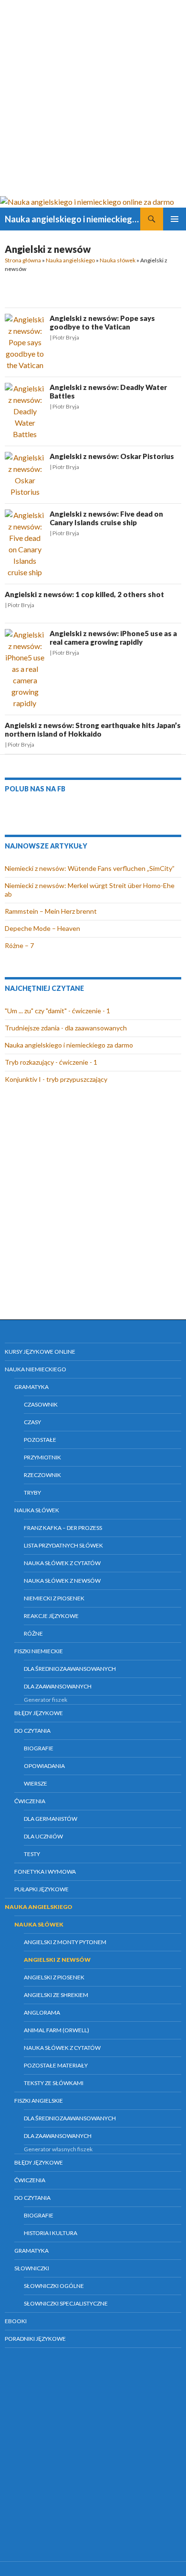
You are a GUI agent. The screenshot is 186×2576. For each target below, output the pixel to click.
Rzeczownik (42, 1475)
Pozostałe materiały (56, 2065)
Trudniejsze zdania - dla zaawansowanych (66, 1028)
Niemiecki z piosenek (54, 1598)
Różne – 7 (19, 945)
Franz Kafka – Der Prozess (63, 1528)
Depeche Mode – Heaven (42, 928)
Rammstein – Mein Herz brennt (51, 911)
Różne (33, 1633)
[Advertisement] (93, 98)
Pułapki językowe (41, 1889)
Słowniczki (32, 2268)
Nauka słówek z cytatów (62, 1563)
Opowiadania (44, 1766)
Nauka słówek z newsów (62, 1581)
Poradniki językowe (35, 2339)
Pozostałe (40, 1440)
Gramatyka (31, 1387)
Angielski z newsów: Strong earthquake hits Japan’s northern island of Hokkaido (93, 729)
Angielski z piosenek (54, 1977)
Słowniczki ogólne (54, 2286)
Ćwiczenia (30, 1801)
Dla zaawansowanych (58, 1686)
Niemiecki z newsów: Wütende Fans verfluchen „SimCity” (90, 868)
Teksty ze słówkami (54, 2083)
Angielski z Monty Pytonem (65, 1942)
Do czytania (32, 1731)
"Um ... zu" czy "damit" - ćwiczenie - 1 (57, 1011)
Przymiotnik (42, 1457)
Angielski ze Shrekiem (56, 1995)
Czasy (32, 1422)
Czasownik (41, 1404)
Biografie (39, 1748)
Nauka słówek (118, 260)
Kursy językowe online (40, 1352)
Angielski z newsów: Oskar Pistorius (112, 456)
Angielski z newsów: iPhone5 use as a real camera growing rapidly (113, 638)
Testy (32, 1854)
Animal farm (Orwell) (57, 2030)
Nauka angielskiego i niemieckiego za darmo (69, 1045)
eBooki (16, 2321)
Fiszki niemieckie (39, 1651)
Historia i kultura (51, 2233)
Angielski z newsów (57, 1960)
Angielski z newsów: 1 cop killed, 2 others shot (84, 594)
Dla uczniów (43, 1836)
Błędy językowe (39, 1713)
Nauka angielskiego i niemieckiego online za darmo (72, 219)
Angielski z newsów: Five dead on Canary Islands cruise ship (106, 518)
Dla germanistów (51, 1819)
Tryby (32, 1493)
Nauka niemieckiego (36, 1369)
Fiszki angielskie (39, 2101)
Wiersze (36, 1783)
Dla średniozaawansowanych (70, 1669)
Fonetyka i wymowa (45, 1872)
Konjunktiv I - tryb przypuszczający (56, 1079)
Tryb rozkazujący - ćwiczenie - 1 (51, 1062)
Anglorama (42, 2012)
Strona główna (23, 260)
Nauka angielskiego (70, 260)
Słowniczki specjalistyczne (66, 2303)
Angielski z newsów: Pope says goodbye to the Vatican (102, 322)
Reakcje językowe (51, 1616)
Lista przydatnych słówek (63, 1545)
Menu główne (175, 219)
